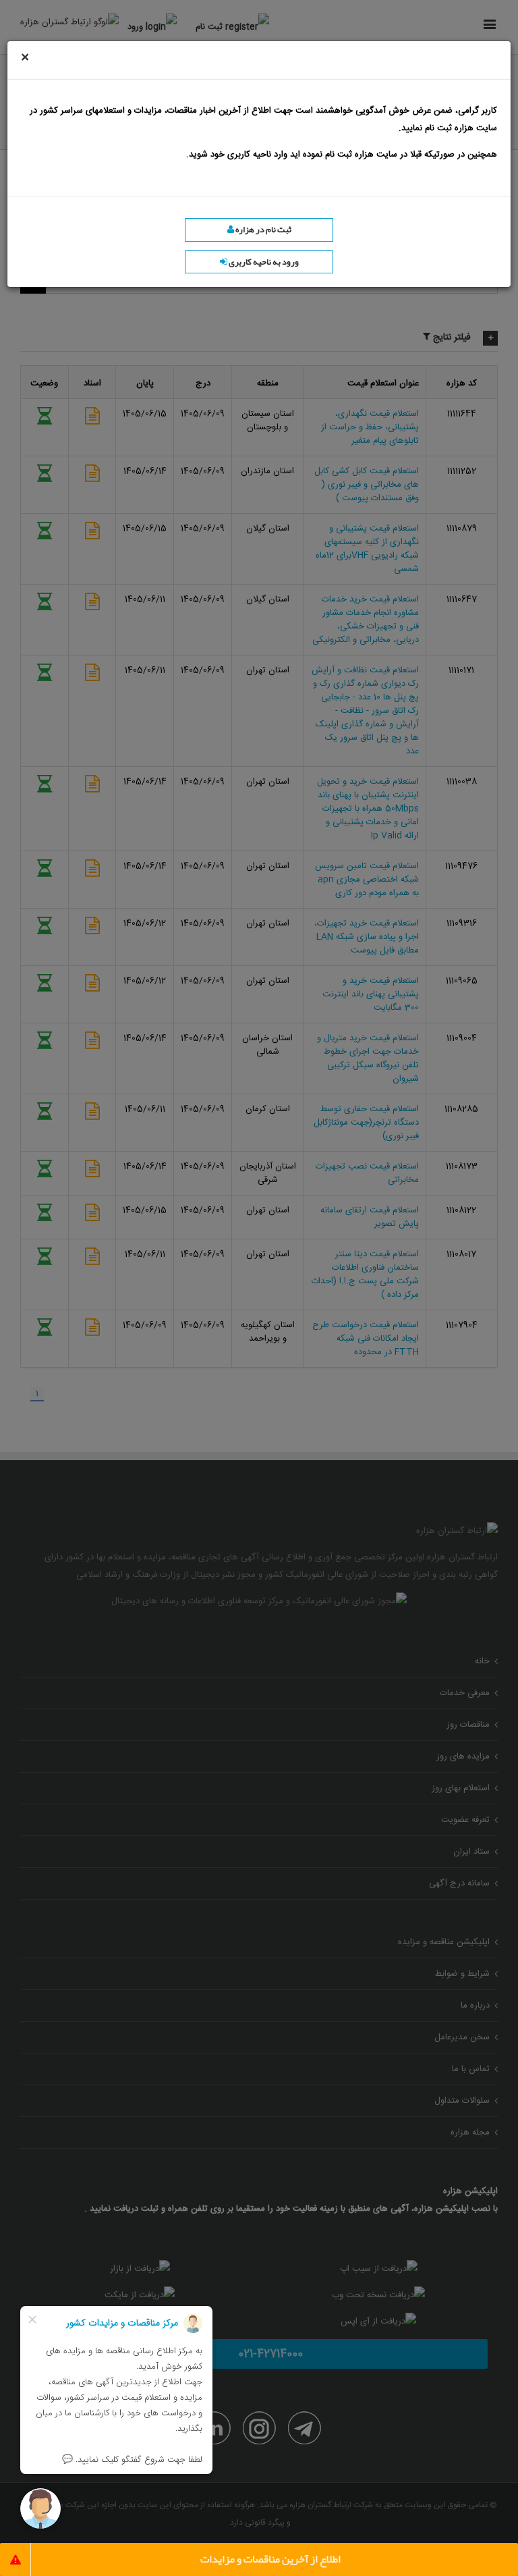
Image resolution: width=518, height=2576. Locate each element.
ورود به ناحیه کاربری (263, 262)
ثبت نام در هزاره (263, 230)
